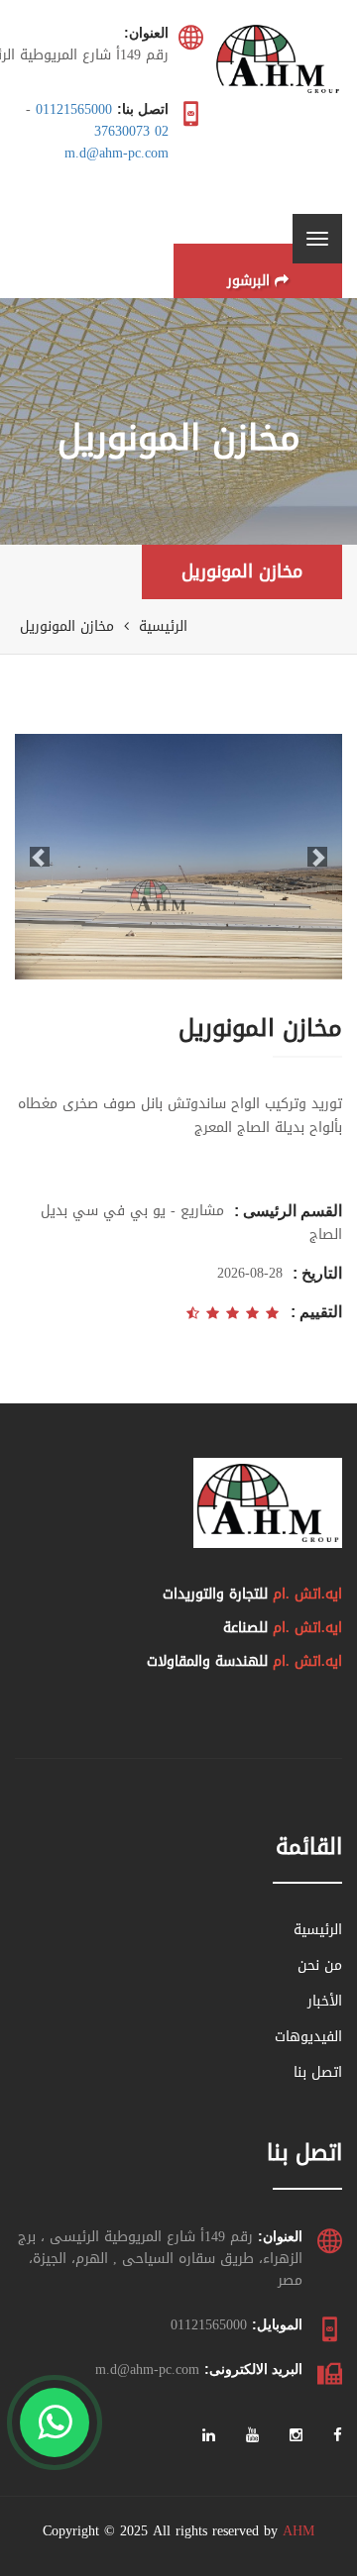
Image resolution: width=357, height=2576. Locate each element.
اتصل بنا (318, 2072)
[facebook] (338, 2436)
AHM (298, 2531)
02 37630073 (131, 131)
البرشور (248, 281)
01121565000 (74, 109)
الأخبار (325, 2001)
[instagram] (296, 2436)
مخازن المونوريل (242, 571)
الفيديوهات (308, 2037)
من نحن (320, 1965)
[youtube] (252, 2436)
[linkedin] (209, 2436)
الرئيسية (163, 626)
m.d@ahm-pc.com (117, 153)
